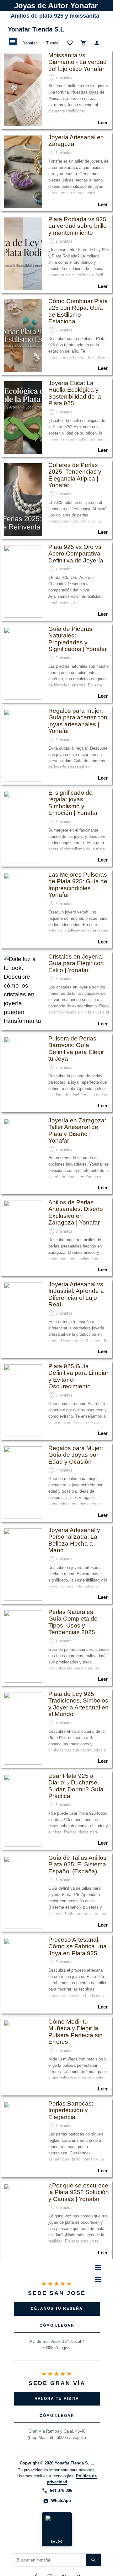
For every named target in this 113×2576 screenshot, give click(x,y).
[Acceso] (97, 43)
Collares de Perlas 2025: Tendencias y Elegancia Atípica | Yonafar (75, 475)
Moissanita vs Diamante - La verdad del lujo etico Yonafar (78, 62)
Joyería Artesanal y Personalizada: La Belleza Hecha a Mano (74, 1540)
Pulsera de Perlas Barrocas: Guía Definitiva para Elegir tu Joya (76, 1049)
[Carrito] (83, 43)
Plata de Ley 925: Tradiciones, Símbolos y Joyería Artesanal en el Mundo (78, 1704)
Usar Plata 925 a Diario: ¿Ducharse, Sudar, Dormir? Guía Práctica (76, 1786)
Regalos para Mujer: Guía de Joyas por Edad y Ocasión (76, 1455)
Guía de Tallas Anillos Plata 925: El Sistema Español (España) (77, 1864)
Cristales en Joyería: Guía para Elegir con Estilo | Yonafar (76, 963)
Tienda (52, 43)
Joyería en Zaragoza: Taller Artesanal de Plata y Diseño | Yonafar (77, 1130)
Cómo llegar (57, 2325)
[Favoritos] (70, 43)
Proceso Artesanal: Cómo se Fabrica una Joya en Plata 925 (78, 1946)
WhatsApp (61, 2501)
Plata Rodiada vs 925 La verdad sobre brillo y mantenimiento (78, 226)
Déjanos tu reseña (57, 2308)
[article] (56, 90)
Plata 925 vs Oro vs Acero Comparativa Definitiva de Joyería (76, 554)
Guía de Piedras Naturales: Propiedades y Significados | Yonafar (78, 639)
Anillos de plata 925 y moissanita (55, 16)
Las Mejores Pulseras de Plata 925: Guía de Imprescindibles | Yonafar (78, 885)
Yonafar (30, 43)
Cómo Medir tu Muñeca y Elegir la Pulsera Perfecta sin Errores (75, 2032)
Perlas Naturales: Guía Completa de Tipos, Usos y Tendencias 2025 (73, 1622)
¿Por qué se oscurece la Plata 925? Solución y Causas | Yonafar (79, 2192)
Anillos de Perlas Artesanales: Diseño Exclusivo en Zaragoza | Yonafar (76, 1212)
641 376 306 (61, 2490)
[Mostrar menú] (13, 42)
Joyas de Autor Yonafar (56, 6)
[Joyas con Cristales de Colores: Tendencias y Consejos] (23, 991)
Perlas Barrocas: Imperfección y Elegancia (71, 2110)
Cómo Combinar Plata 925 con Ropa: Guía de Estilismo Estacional (78, 311)
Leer (103, 123)
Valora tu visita (57, 2399)
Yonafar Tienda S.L (36, 29)
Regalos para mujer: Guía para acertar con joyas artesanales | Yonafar (78, 721)
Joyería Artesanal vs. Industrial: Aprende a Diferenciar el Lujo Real (77, 1294)
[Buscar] (94, 2560)
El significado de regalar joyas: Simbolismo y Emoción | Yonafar (73, 803)
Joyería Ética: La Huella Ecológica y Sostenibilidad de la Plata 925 (75, 393)
